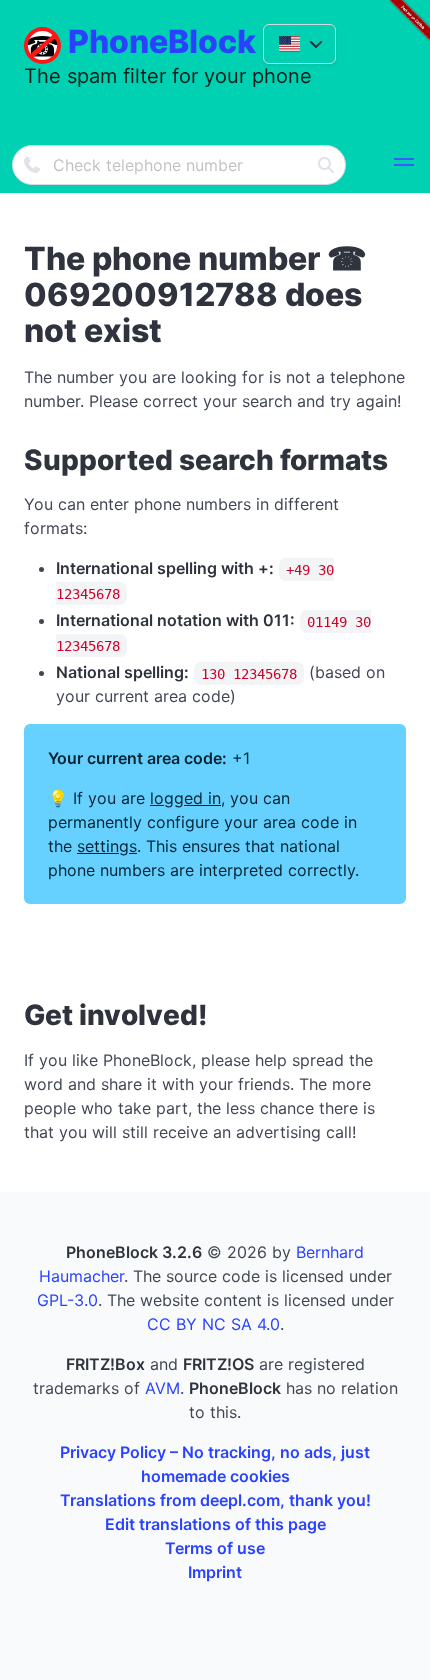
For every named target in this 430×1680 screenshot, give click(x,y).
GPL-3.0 (67, 1300)
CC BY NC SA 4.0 (213, 1324)
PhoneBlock (162, 41)
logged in (185, 798)
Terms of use (215, 1548)
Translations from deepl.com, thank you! (215, 1500)
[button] (404, 165)
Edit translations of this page (215, 1524)
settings (107, 846)
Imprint (215, 1572)
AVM (162, 1388)
